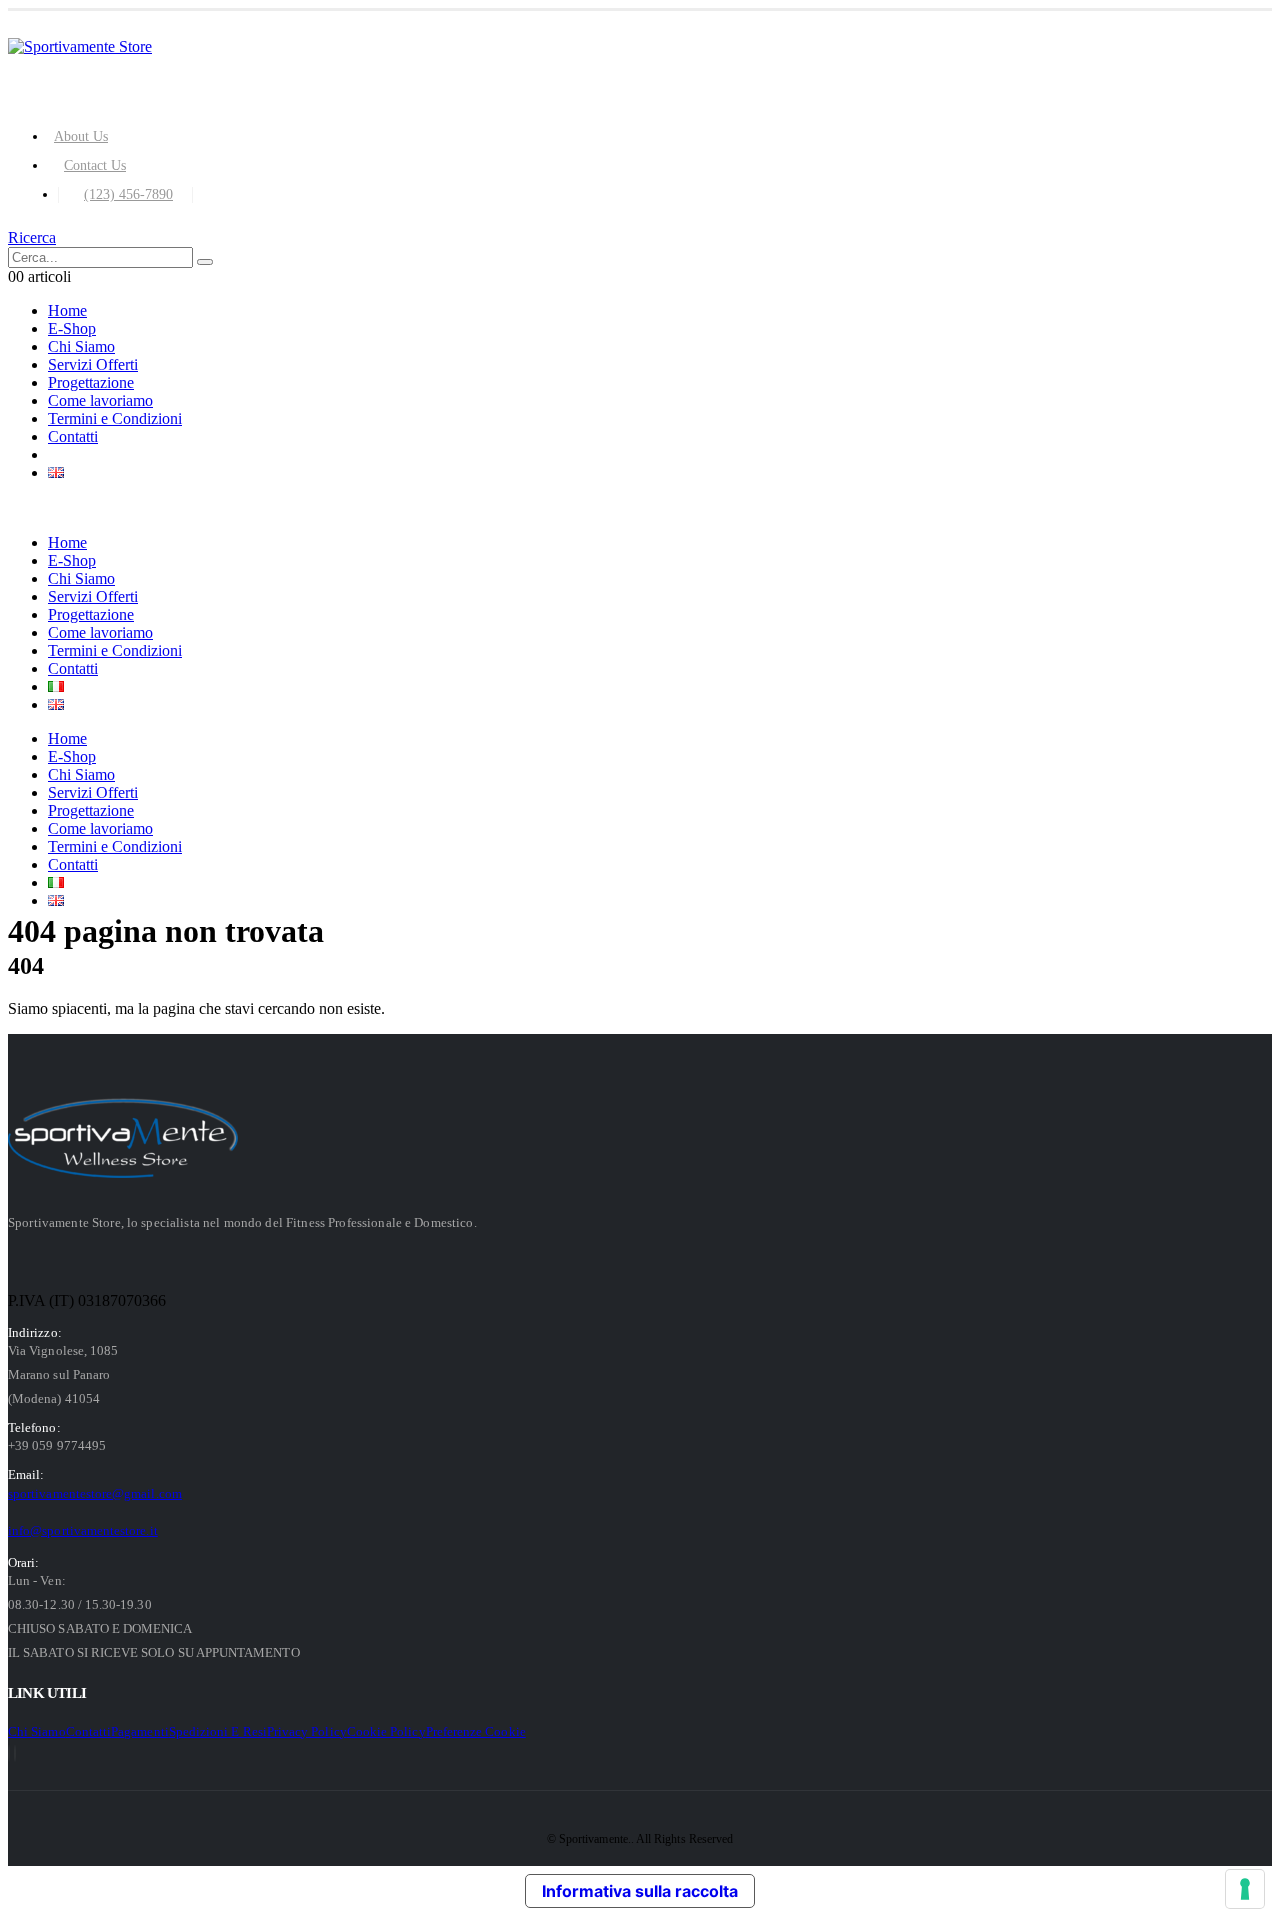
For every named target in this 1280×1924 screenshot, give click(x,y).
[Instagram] (15, 1753)
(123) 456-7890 (128, 194)
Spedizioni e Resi (218, 1731)
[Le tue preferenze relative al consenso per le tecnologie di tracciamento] (1245, 1889)
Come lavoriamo (100, 400)
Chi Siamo (81, 346)
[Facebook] (9, 1753)
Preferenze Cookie (476, 1731)
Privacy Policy (307, 1731)
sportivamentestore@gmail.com (95, 1493)
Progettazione (91, 382)
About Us (81, 136)
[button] (32, 237)
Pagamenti (140, 1731)
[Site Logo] (80, 46)
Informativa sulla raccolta (640, 1891)
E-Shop (72, 328)
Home (67, 310)
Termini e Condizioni (115, 418)
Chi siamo (37, 1731)
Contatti (73, 436)
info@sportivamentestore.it (83, 1530)
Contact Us (95, 165)
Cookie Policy (386, 1731)
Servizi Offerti (93, 364)
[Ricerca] (205, 262)
